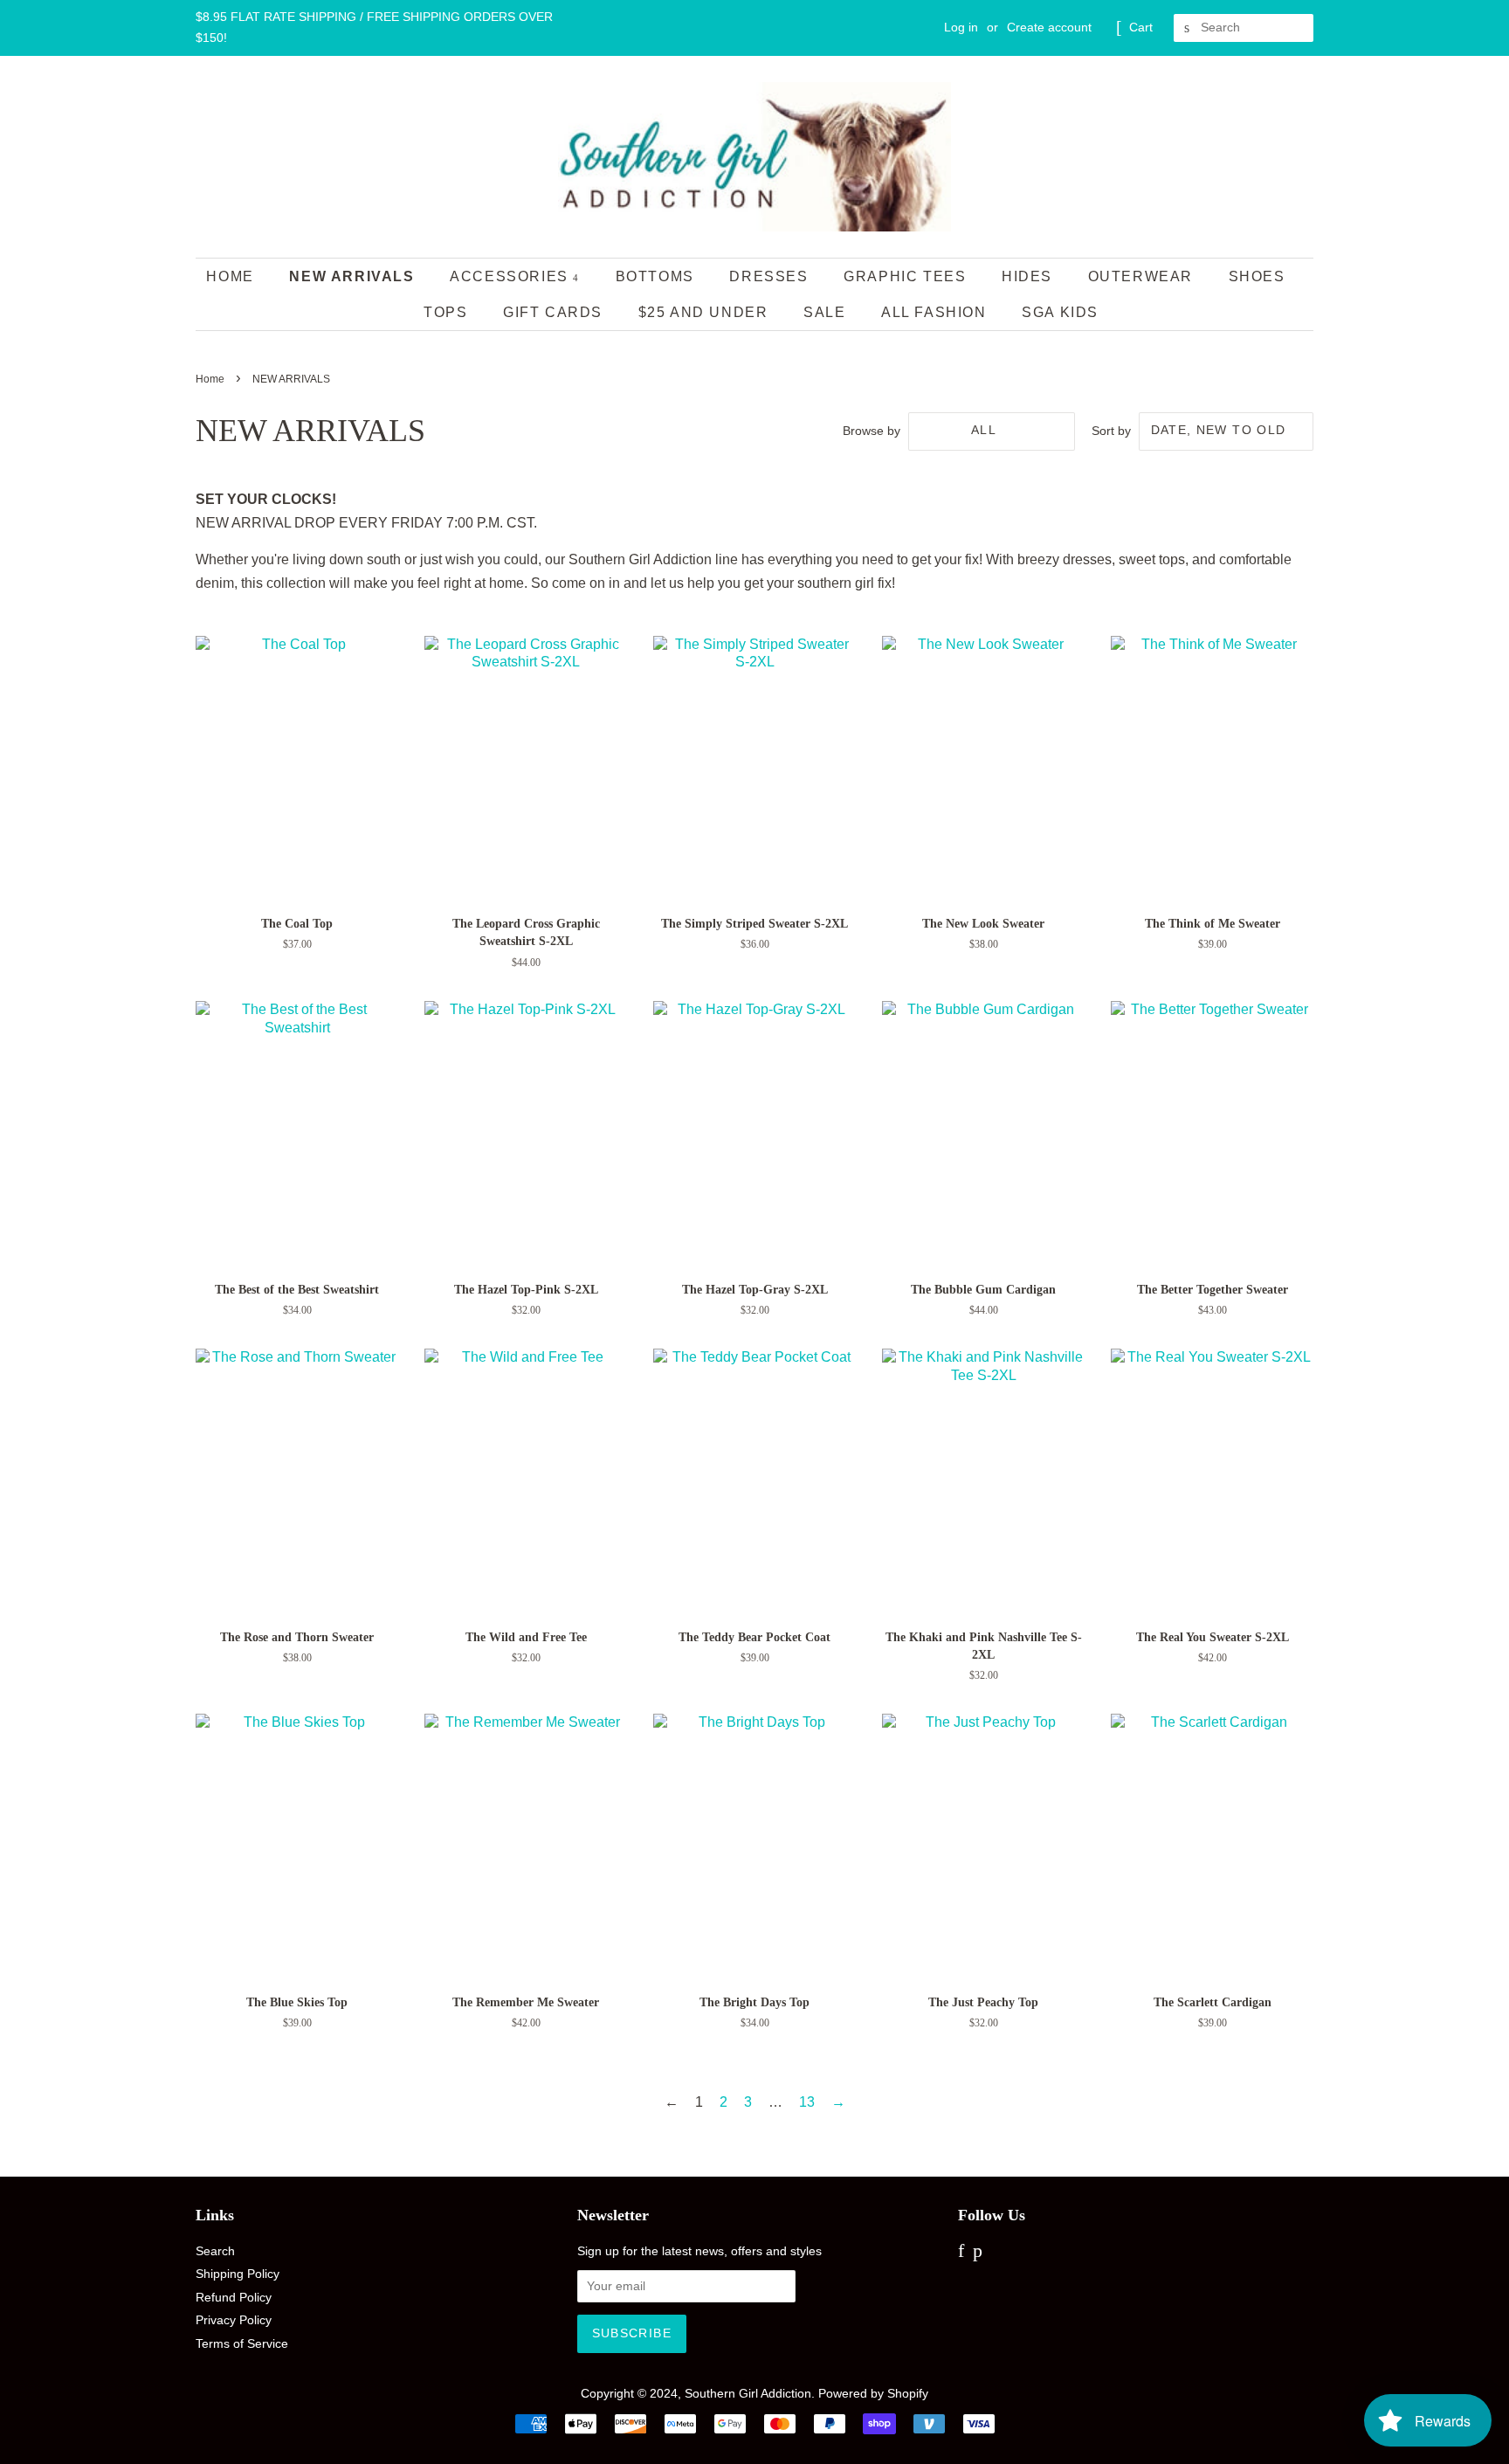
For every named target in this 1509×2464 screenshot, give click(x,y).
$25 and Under (703, 312)
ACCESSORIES (511, 276)
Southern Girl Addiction (748, 2394)
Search (215, 2251)
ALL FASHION (934, 312)
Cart (1141, 27)
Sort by (1111, 431)
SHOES (1257, 276)
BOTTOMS (655, 276)
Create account (1049, 27)
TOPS (445, 312)
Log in (961, 27)
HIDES (1027, 276)
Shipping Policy (238, 2274)
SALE (824, 312)
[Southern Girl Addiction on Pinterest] (978, 2253)
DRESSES (768, 276)
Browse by (872, 431)
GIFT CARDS (553, 312)
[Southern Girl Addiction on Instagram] (999, 2253)
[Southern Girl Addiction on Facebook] (961, 2253)
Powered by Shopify (873, 2394)
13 (807, 2102)
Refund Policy (234, 2298)
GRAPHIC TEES (905, 276)
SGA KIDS (1060, 312)
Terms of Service (242, 2344)
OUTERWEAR (1140, 276)
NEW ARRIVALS (351, 276)
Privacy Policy (234, 2320)
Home (230, 276)
